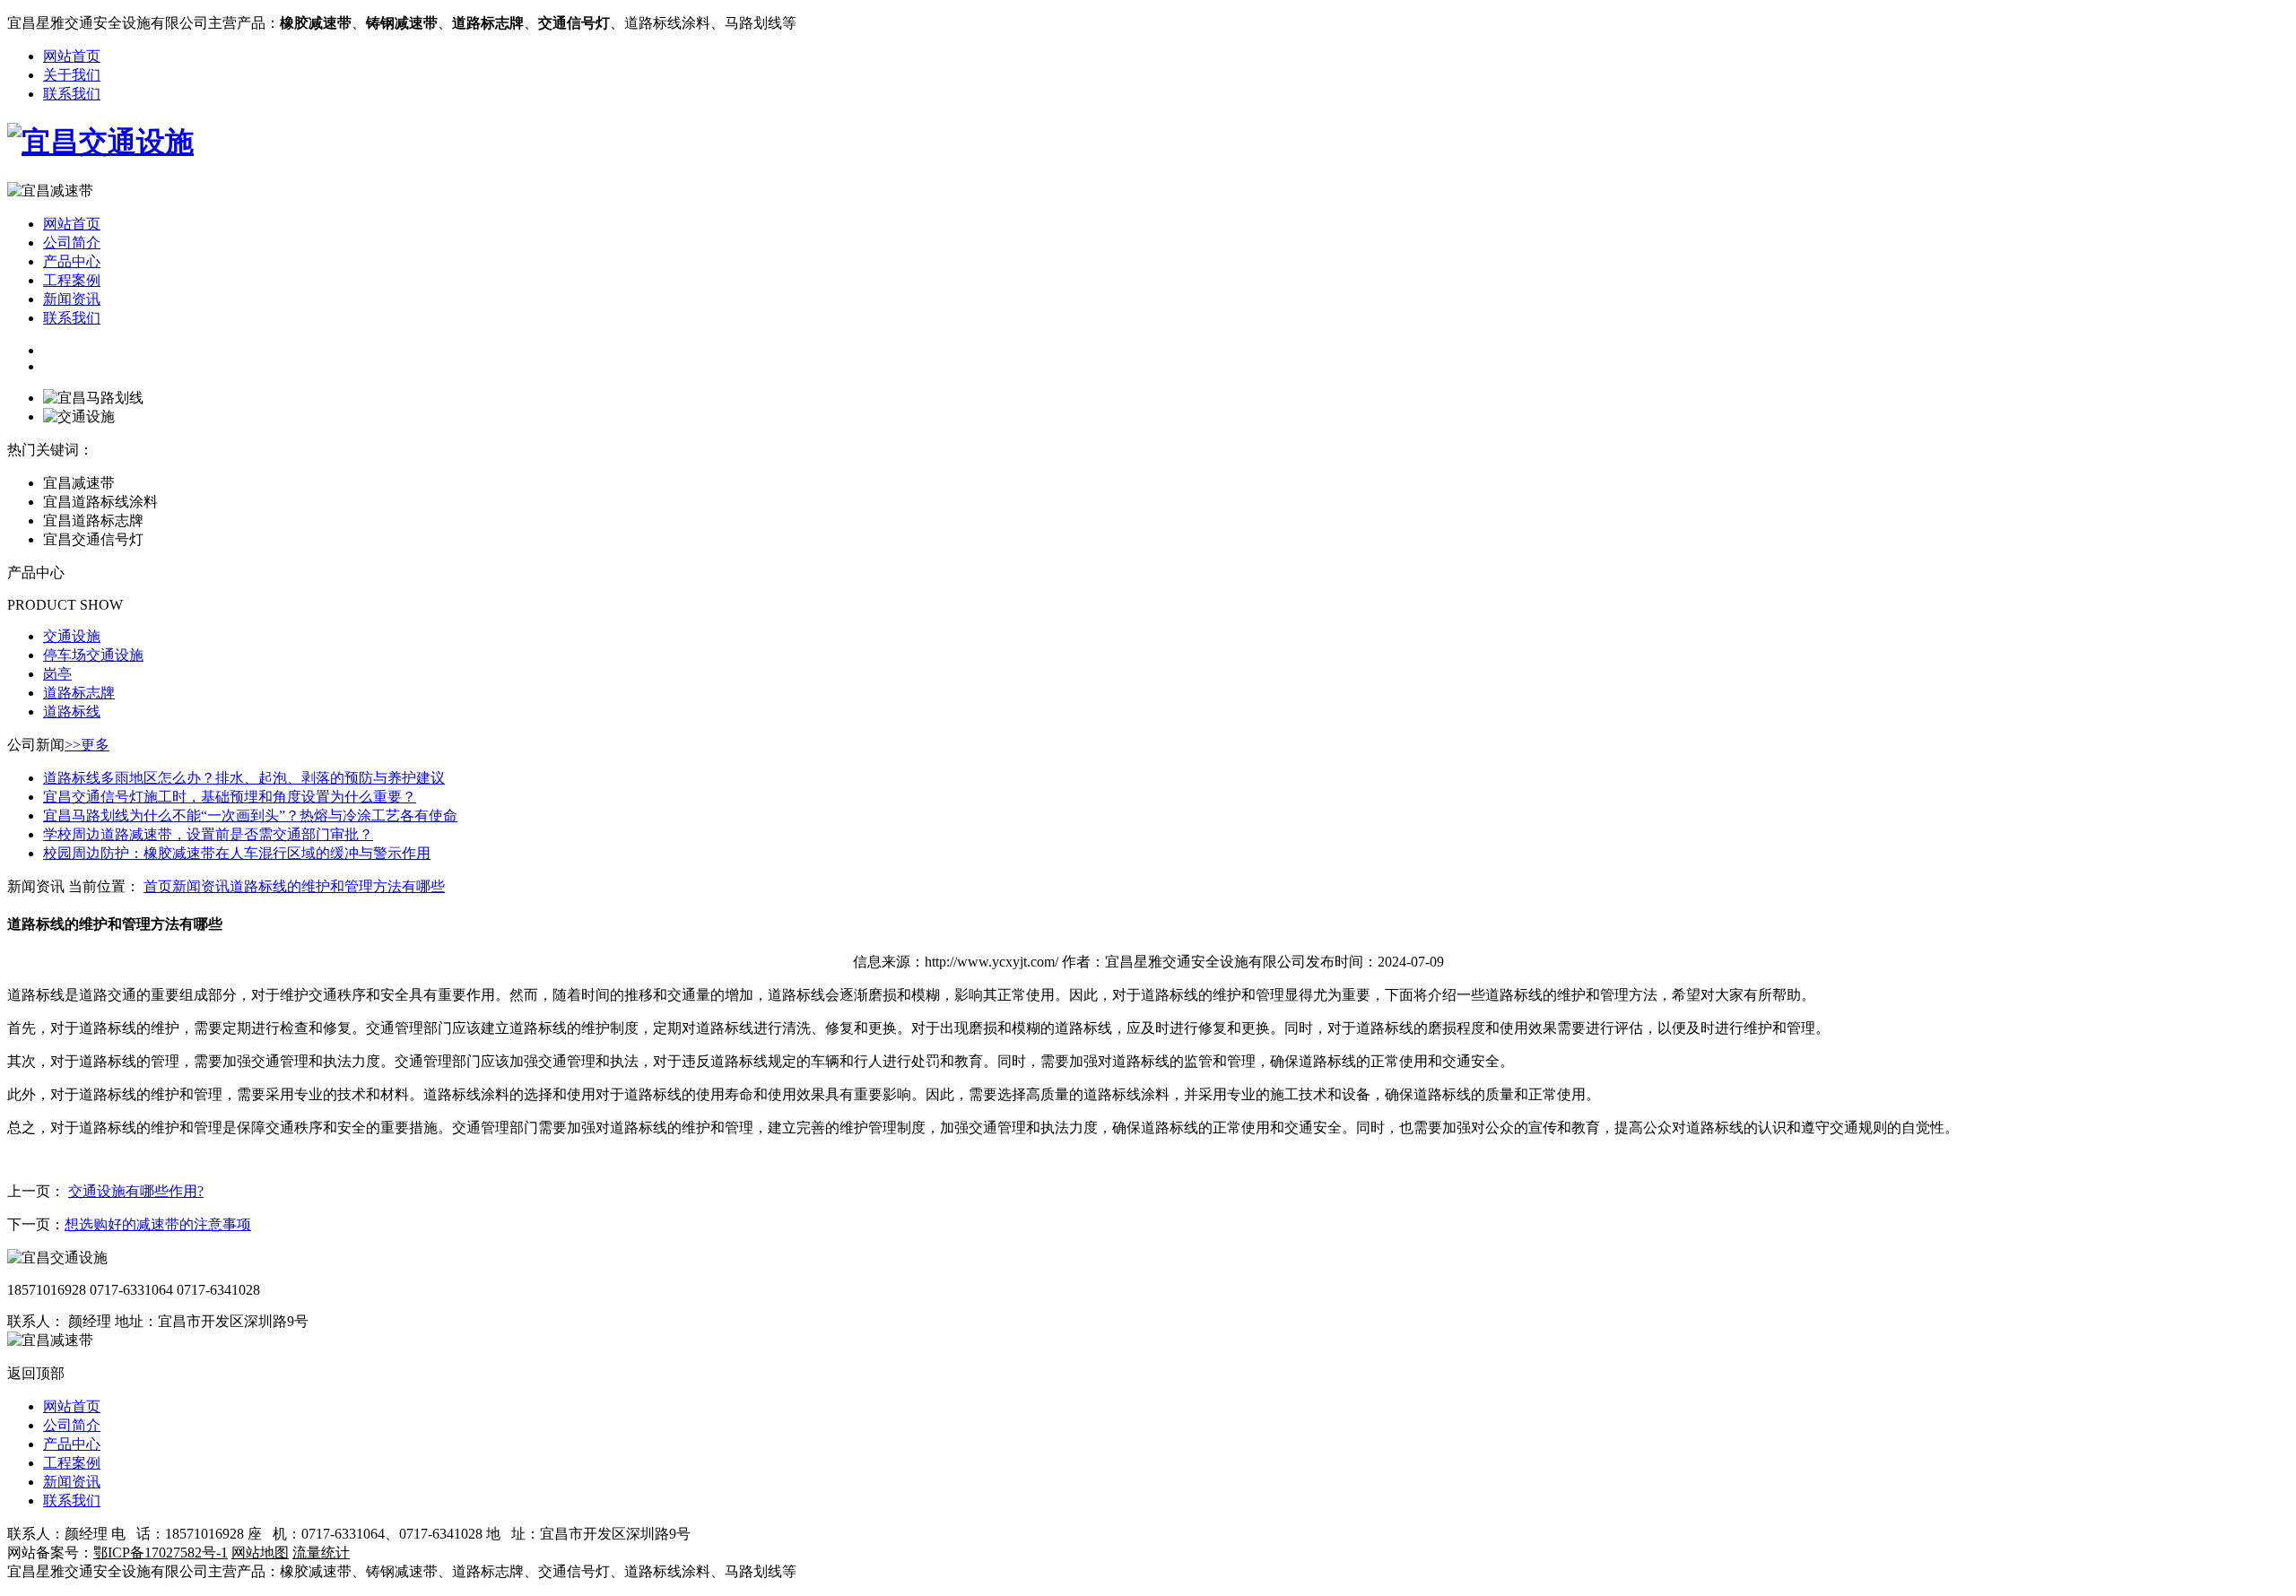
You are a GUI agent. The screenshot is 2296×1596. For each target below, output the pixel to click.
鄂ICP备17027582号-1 (161, 1553)
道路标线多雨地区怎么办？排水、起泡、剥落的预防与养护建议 (244, 778)
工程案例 (72, 280)
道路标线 (72, 711)
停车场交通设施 (93, 655)
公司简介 (72, 243)
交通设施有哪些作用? (136, 1191)
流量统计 (321, 1553)
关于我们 (72, 75)
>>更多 (87, 745)
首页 (158, 886)
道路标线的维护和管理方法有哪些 (337, 886)
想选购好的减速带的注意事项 (158, 1224)
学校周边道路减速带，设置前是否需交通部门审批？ (208, 834)
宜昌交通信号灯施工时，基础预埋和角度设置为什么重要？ (230, 797)
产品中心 (72, 261)
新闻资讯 (72, 299)
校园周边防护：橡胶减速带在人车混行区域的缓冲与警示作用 (237, 853)
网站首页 (72, 56)
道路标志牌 (79, 693)
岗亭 (57, 674)
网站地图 (260, 1553)
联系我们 (72, 94)
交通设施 (72, 636)
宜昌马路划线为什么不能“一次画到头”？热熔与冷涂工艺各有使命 (250, 815)
